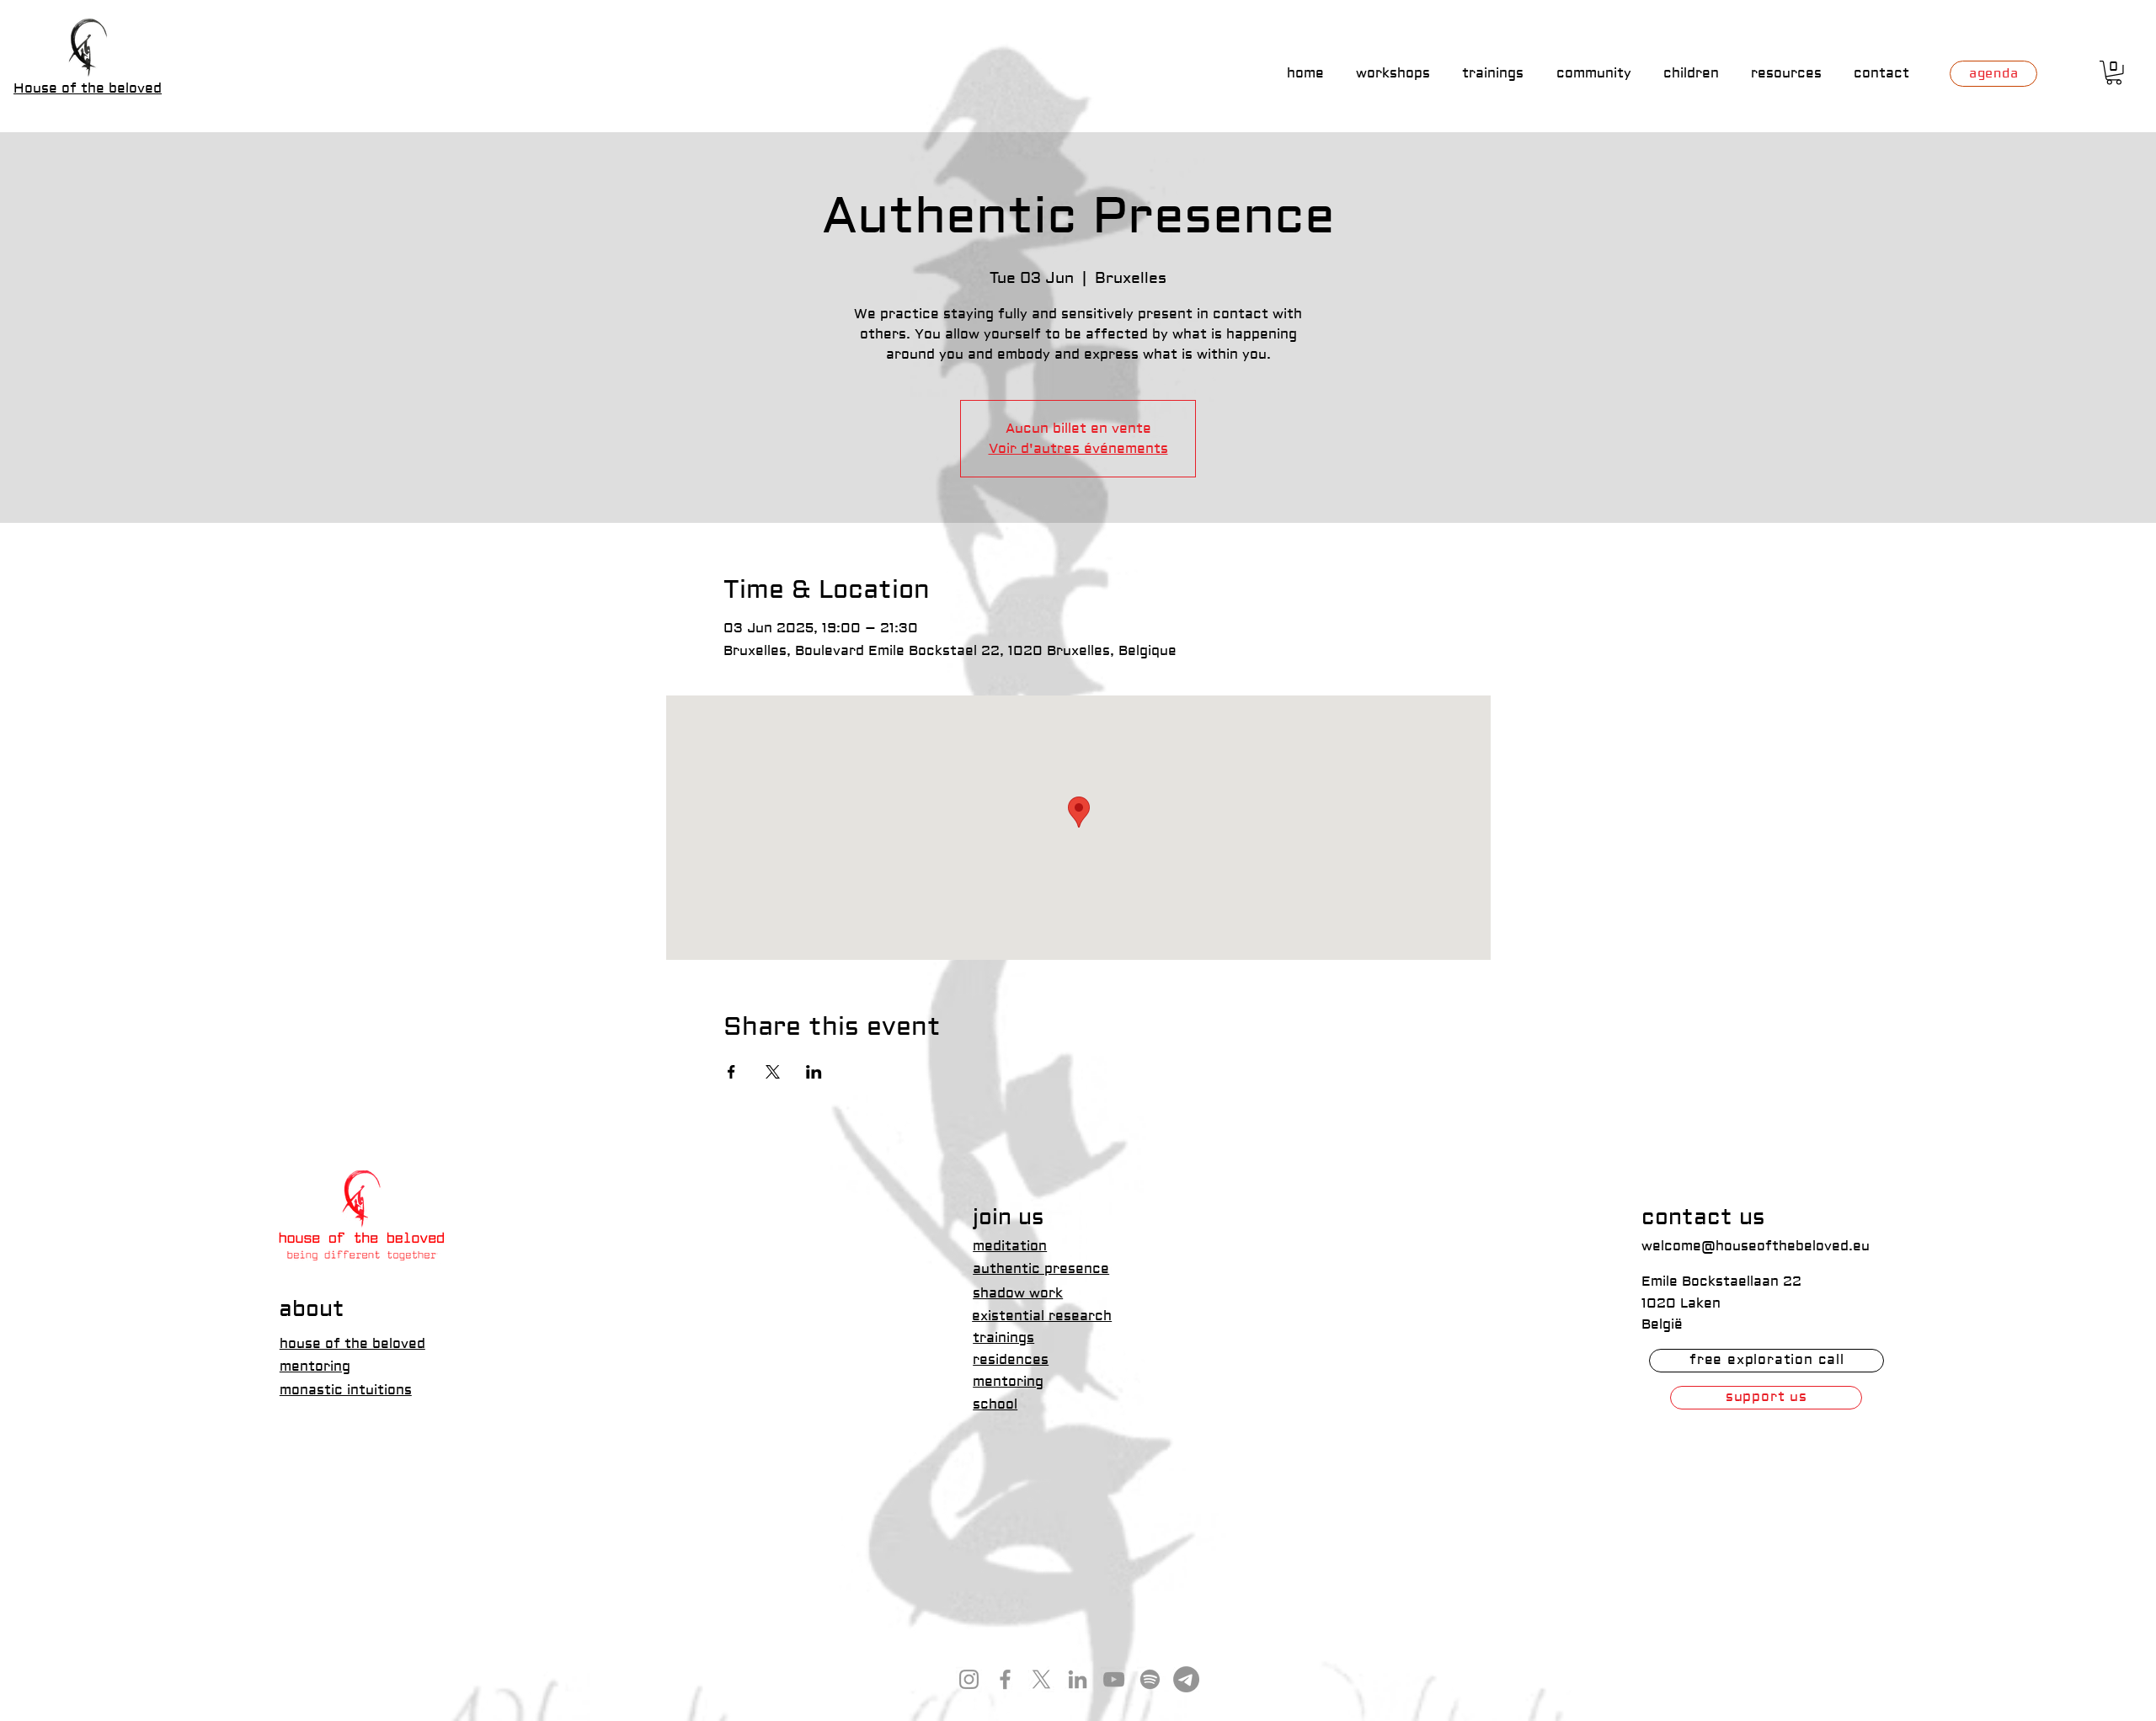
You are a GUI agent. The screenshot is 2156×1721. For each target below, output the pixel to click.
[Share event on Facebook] (731, 1072)
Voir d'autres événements (1078, 449)
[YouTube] (1114, 1679)
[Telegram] (1186, 1679)
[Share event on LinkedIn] (814, 1072)
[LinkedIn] (1078, 1679)
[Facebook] (1005, 1679)
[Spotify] (1150, 1679)
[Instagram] (969, 1679)
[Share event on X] (773, 1072)
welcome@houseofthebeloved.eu (1756, 1246)
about (312, 1309)
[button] (2114, 73)
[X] (1041, 1679)
